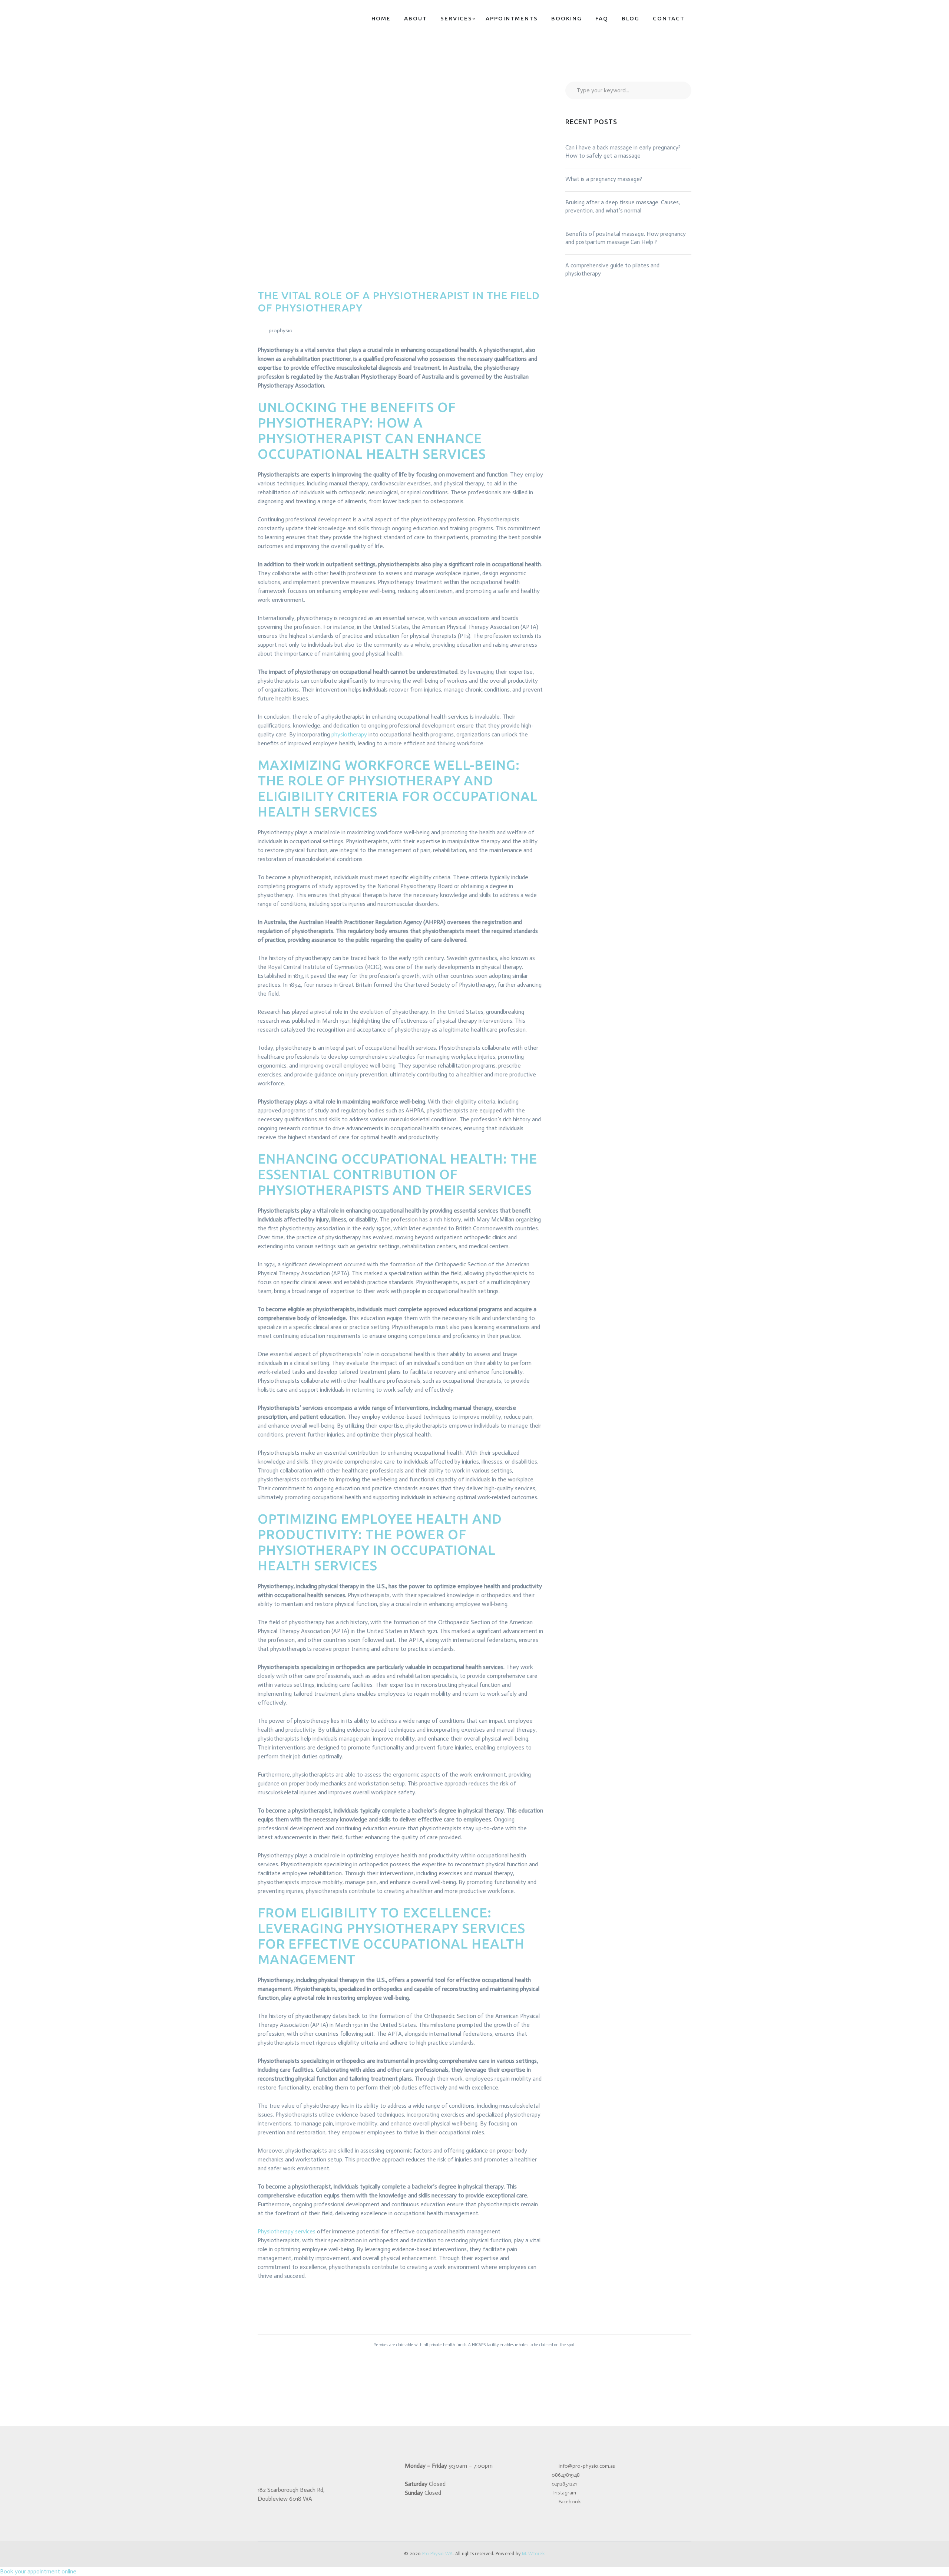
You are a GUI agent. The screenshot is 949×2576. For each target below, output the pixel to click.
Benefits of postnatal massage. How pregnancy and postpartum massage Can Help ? (626, 238)
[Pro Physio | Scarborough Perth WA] (304, 18)
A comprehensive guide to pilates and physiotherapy (612, 269)
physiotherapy (349, 734)
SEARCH (679, 90)
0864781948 (566, 2475)
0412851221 (564, 2484)
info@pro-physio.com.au (586, 2466)
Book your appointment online (38, 2571)
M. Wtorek (533, 2554)
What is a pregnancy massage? (604, 179)
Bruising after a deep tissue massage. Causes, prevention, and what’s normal (623, 206)
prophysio (281, 331)
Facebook (569, 2502)
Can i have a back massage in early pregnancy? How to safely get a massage (623, 151)
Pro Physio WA (437, 2554)
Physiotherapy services (287, 2231)
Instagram (565, 2493)
